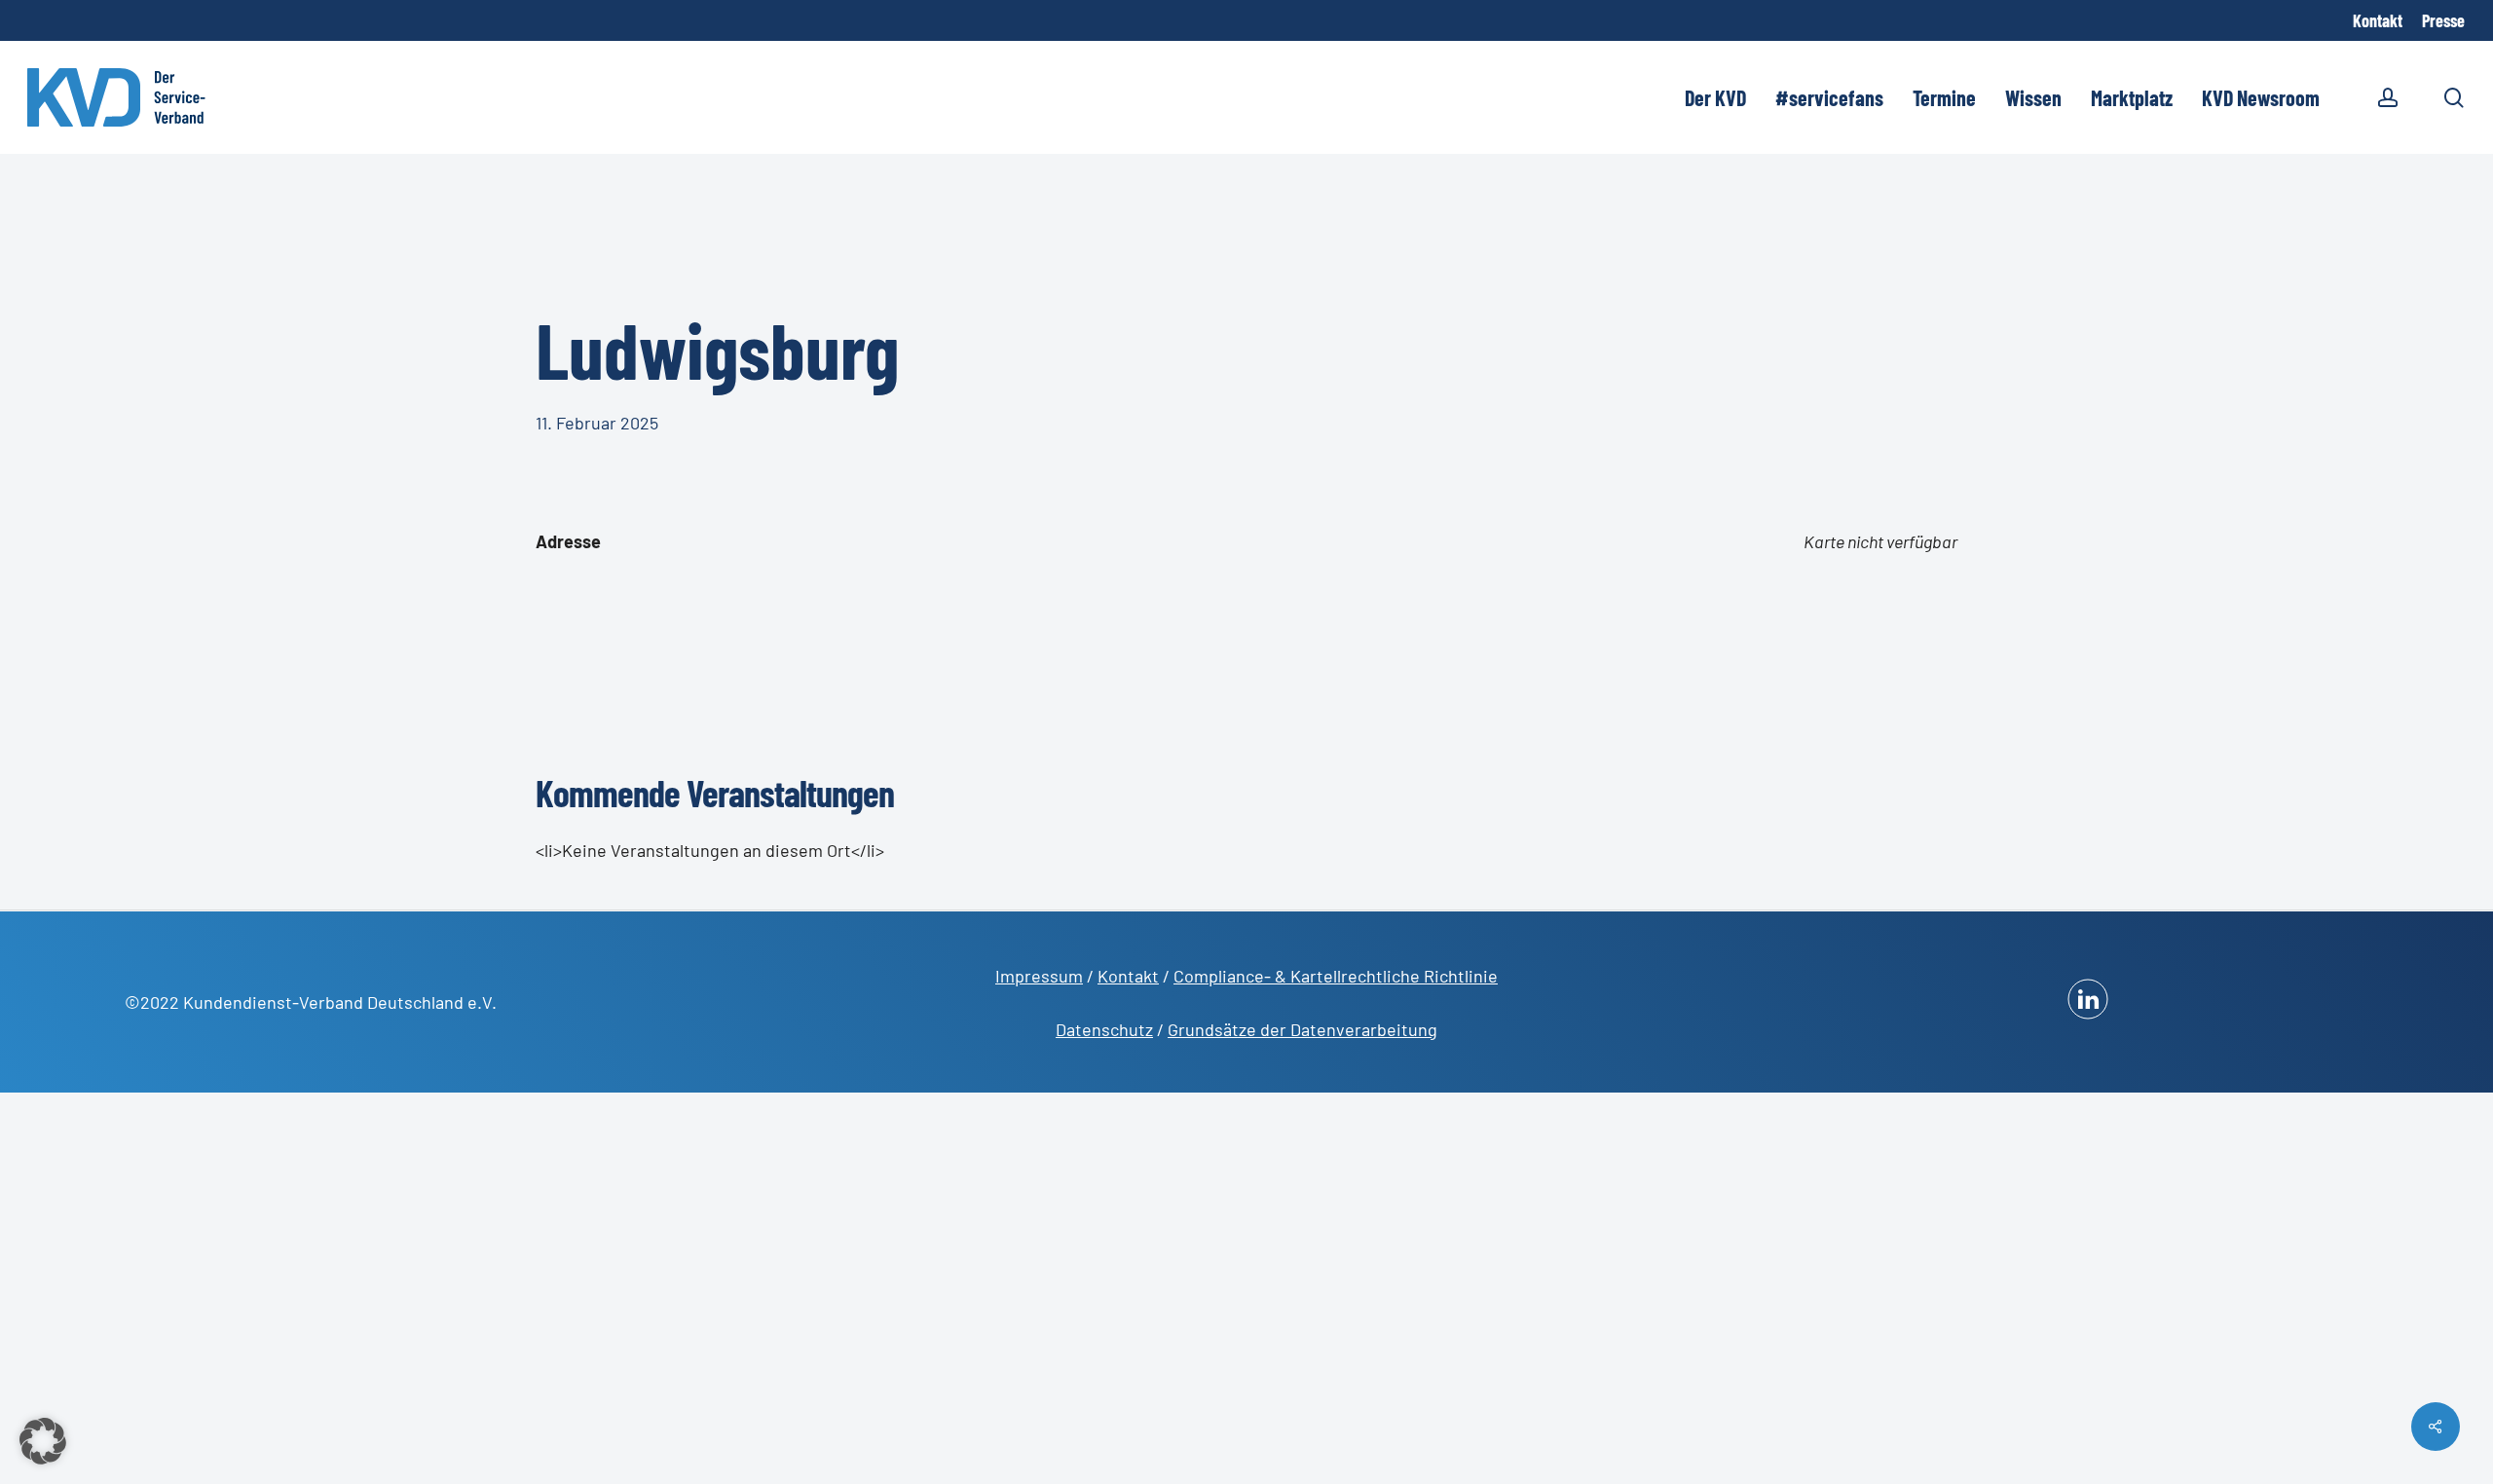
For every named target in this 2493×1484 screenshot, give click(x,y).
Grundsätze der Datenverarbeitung (1302, 1029)
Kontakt (1128, 976)
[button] (43, 1441)
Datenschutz (1104, 1029)
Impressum (1039, 976)
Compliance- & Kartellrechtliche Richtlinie (1336, 976)
